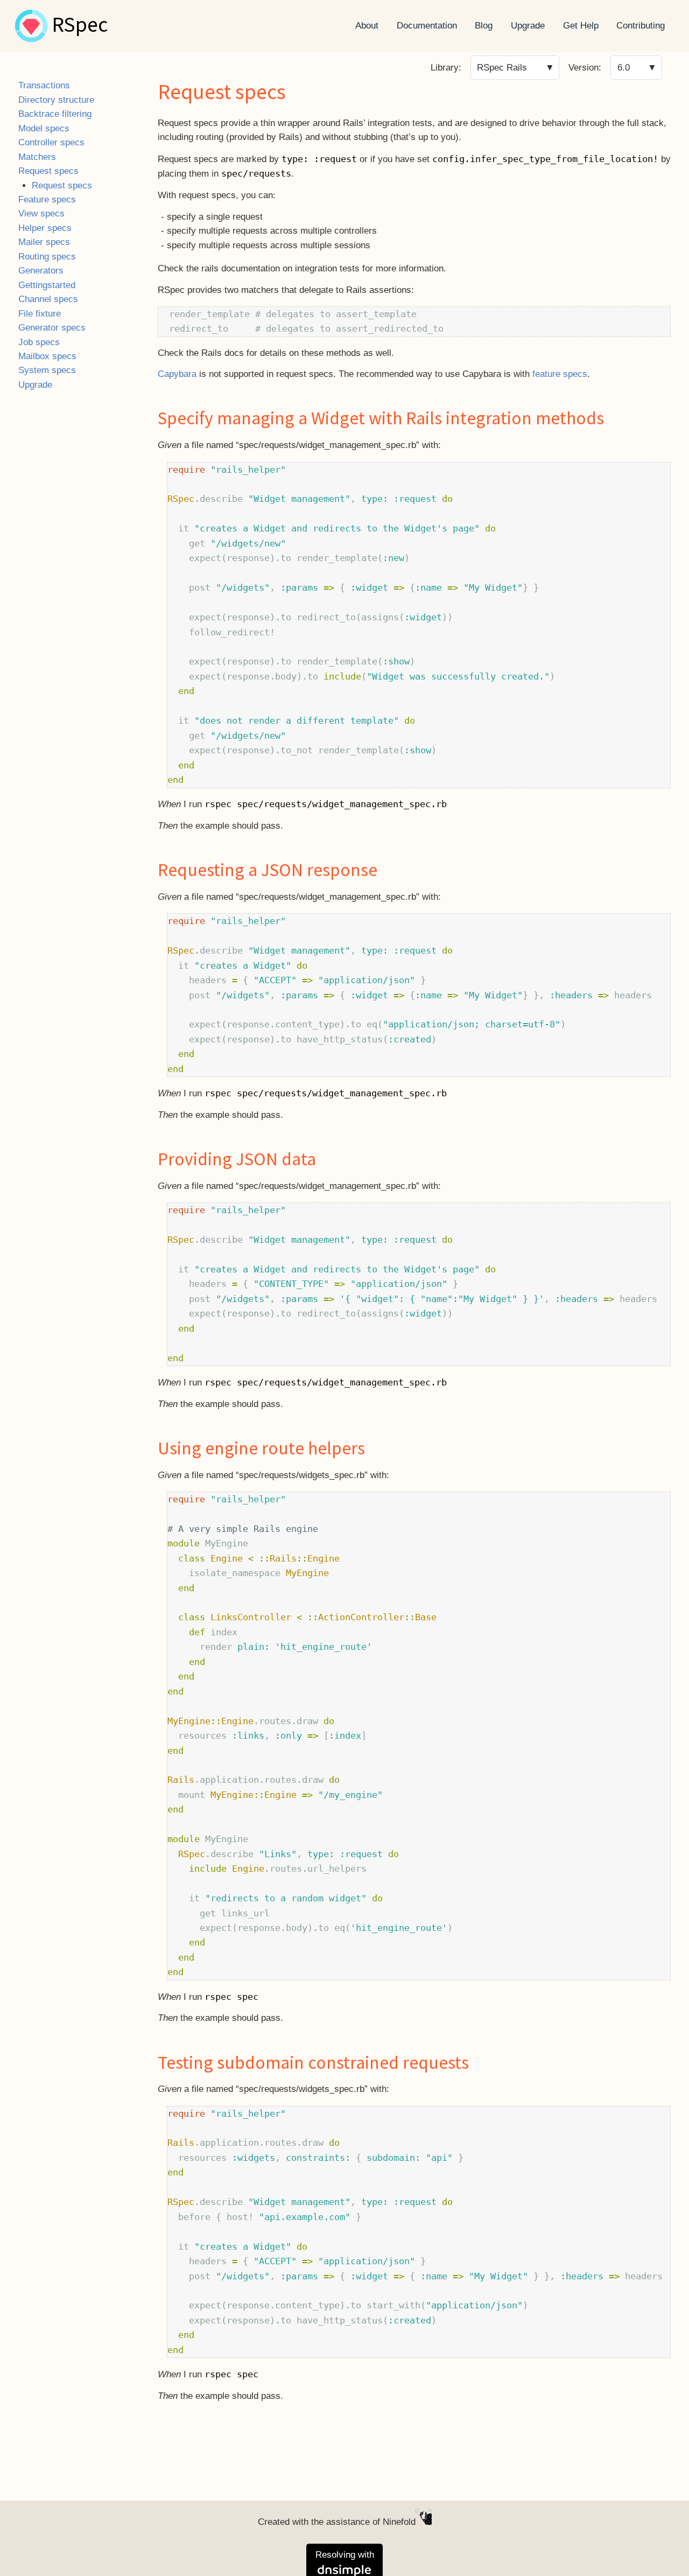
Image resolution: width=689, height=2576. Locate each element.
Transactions (44, 85)
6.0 (624, 68)
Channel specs (48, 299)
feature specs (560, 374)
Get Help (581, 26)
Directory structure (56, 100)
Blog (484, 26)
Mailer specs (44, 242)
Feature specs (47, 199)
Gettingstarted (47, 285)
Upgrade (528, 26)
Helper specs (45, 228)
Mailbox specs (47, 356)
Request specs (48, 171)
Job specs (39, 342)
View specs (41, 213)
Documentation (427, 26)
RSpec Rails (502, 68)
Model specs (44, 128)
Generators (41, 271)
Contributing (641, 26)
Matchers (37, 157)
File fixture (40, 314)
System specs (47, 370)
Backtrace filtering (55, 114)
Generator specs (52, 328)
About (367, 26)
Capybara (177, 374)
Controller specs (51, 142)
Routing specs (47, 257)
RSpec (80, 26)
